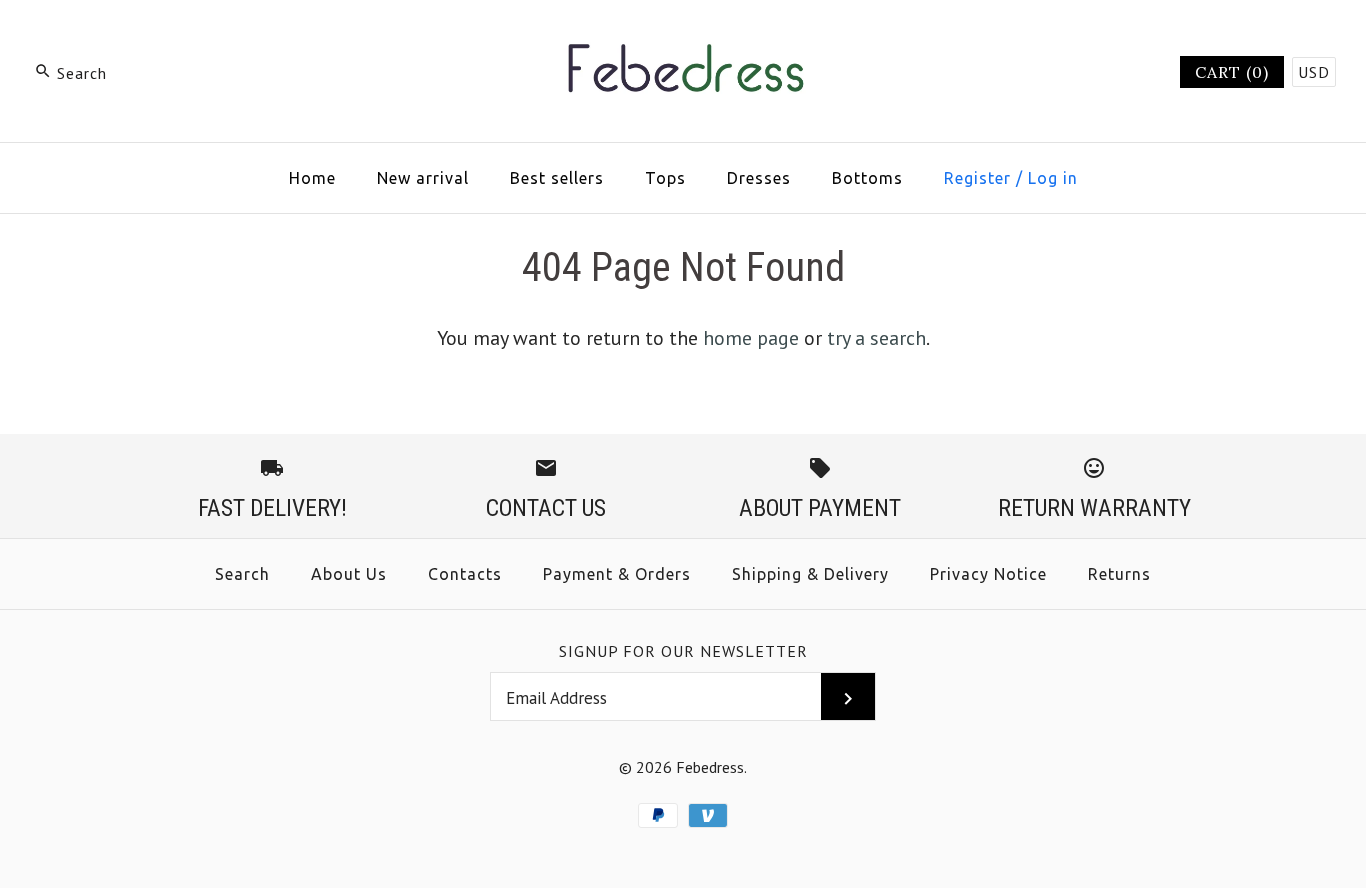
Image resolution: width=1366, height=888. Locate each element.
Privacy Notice (988, 574)
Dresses (759, 178)
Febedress (710, 767)
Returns (1119, 574)
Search (242, 574)
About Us (349, 574)
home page (751, 338)
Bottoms (867, 178)
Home (312, 178)
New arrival (423, 178)
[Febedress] (683, 36)
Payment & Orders (617, 574)
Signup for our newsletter (683, 651)
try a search (876, 338)
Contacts (465, 574)
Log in (1053, 178)
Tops (665, 178)
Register (977, 178)
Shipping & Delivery (810, 574)
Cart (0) (1232, 72)
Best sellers (557, 178)
